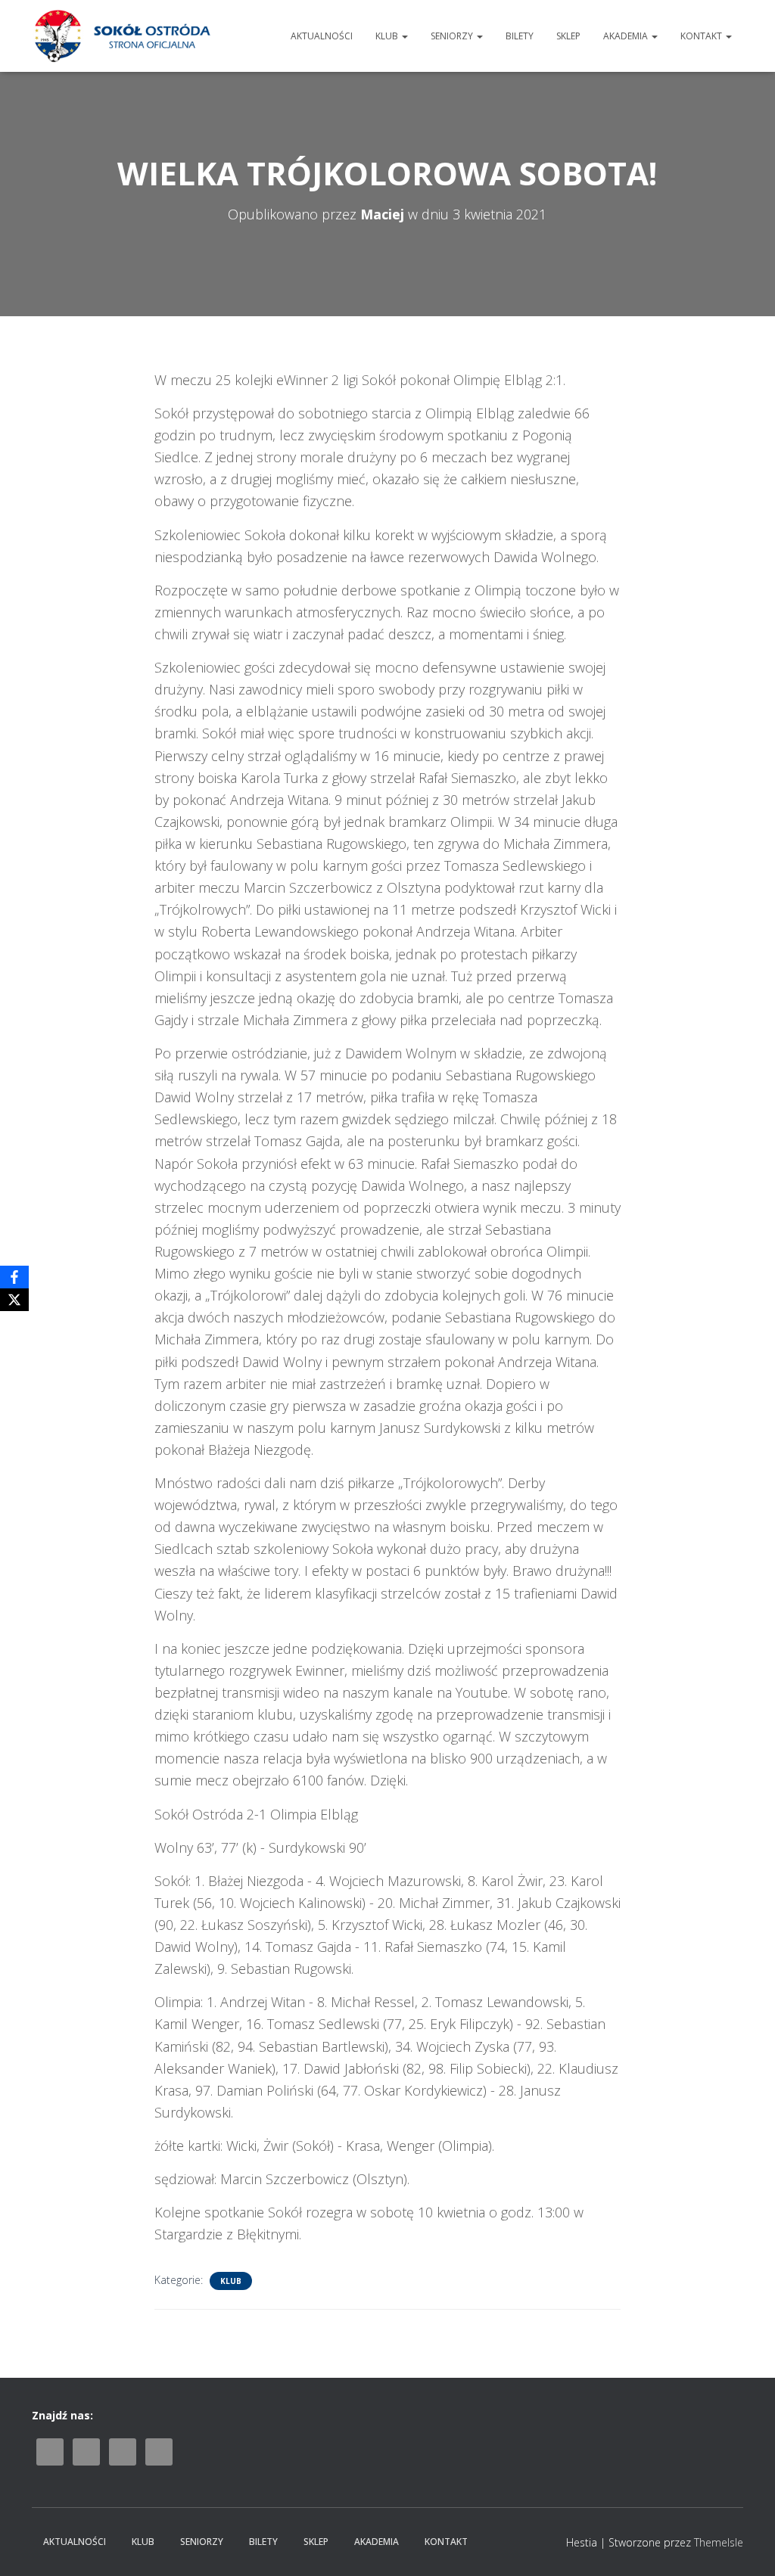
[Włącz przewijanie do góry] (745, 2546)
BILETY (520, 36)
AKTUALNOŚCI (322, 36)
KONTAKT (702, 36)
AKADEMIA (627, 36)
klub (231, 2281)
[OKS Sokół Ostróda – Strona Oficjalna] (122, 36)
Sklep (568, 36)
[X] (14, 1300)
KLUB (388, 36)
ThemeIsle (719, 2542)
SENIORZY (453, 36)
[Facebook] (14, 1277)
